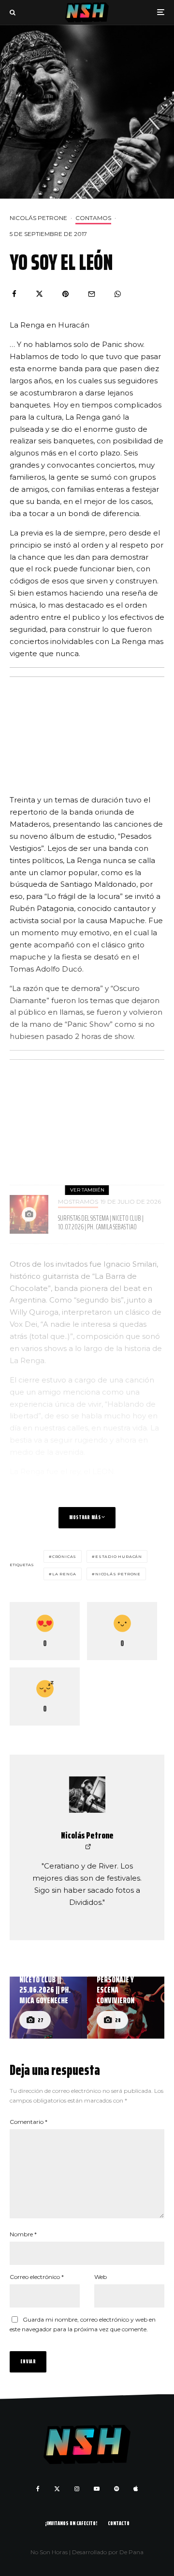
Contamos (93, 218)
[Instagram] (77, 2489)
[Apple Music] (136, 2489)
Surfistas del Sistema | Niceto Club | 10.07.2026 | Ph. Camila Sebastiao (101, 1223)
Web (101, 2277)
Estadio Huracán (119, 1556)
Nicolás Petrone (38, 218)
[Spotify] (116, 2489)
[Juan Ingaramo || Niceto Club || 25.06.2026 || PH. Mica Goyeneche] (48, 2008)
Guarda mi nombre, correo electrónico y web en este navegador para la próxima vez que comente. (83, 2324)
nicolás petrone (118, 1574)
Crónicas (64, 1556)
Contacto (119, 2523)
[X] (57, 2489)
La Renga (64, 1574)
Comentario (29, 2122)
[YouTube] (97, 2489)
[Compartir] (14, 294)
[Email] (92, 294)
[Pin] (65, 294)
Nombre (23, 2234)
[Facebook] (38, 2489)
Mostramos (78, 1202)
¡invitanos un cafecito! (71, 2523)
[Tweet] (39, 294)
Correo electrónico (37, 2277)
